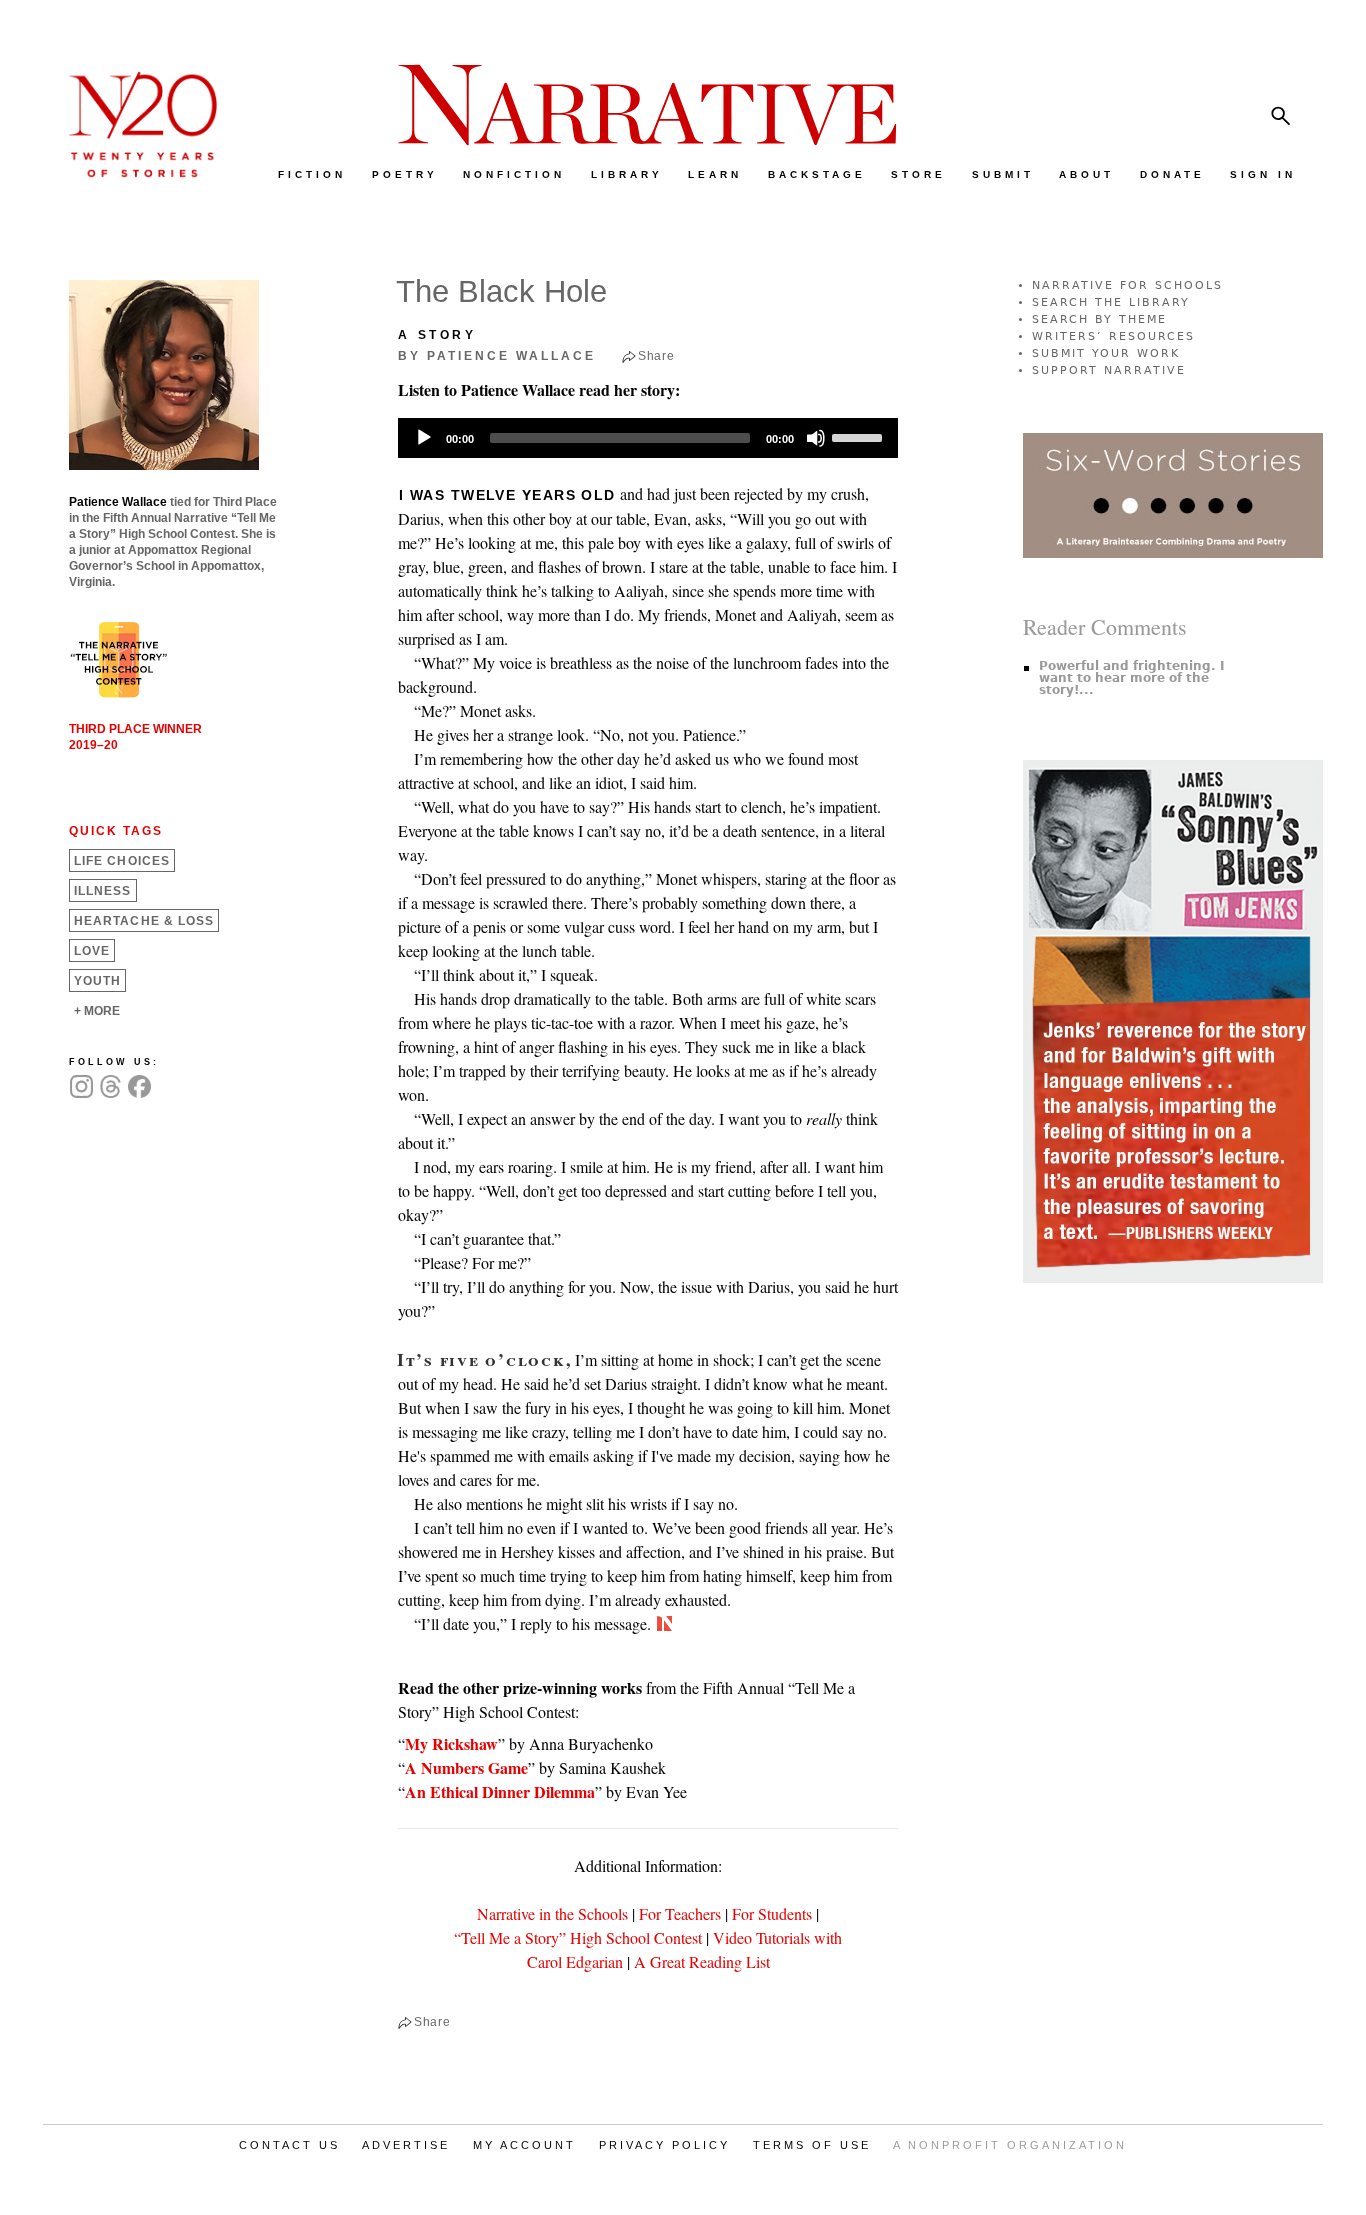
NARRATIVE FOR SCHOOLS (1127, 285)
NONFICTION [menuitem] (514, 174)
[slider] (860, 436)
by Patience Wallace (497, 356)
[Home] (133, 172)
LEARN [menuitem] (715, 174)
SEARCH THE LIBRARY (1111, 302)
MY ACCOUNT (524, 2145)
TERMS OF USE (812, 2145)
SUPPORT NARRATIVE (1109, 370)
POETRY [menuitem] (405, 174)
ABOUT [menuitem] (1086, 174)
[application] (648, 438)
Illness (103, 891)
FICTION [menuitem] (312, 174)
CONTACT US (289, 2145)
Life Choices (122, 861)
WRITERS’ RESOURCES (1113, 336)
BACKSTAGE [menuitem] (817, 174)
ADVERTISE (406, 2145)
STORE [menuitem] (918, 174)
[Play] (424, 438)
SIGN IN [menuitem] (1263, 174)
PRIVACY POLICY (664, 2145)
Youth (97, 981)
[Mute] (816, 438)
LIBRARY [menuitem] (627, 174)
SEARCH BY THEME (1099, 319)
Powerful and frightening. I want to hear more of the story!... (1131, 678)
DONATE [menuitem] (1172, 174)
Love (92, 951)
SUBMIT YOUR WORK (1106, 353)
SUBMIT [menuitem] (1003, 174)
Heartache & (144, 921)
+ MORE (97, 1011)
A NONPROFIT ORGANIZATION (1010, 2145)
